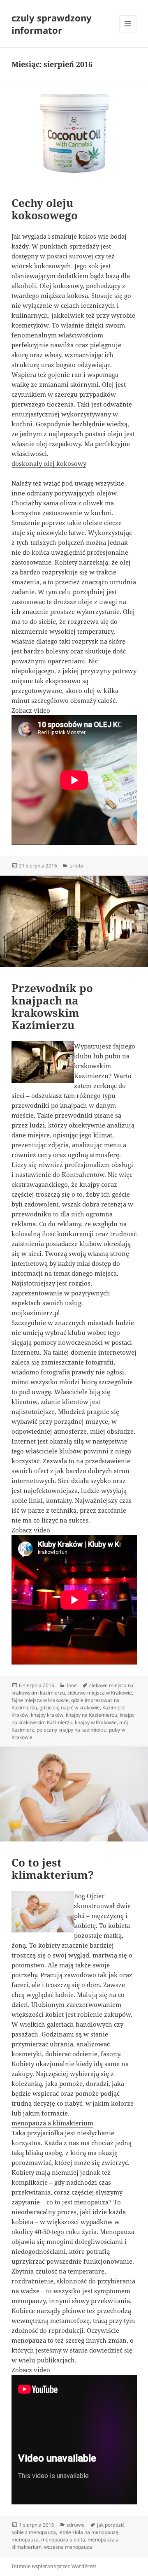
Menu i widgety (128, 32)
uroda (76, 866)
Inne (72, 1685)
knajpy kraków (47, 1715)
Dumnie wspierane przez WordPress (54, 2566)
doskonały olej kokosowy (49, 463)
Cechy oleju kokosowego (45, 209)
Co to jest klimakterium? (53, 1869)
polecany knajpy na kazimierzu (72, 1730)
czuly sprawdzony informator (52, 24)
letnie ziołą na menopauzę (88, 2532)
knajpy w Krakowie (96, 1722)
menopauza (25, 2540)
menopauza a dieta (63, 2540)
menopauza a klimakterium (52, 2123)
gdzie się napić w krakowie (70, 1708)
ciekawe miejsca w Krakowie (100, 1693)
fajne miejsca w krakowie (40, 1700)
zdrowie (76, 2525)
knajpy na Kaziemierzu (91, 1715)
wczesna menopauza (68, 2547)
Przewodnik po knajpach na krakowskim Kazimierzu (52, 1007)
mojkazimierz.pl (36, 1313)
